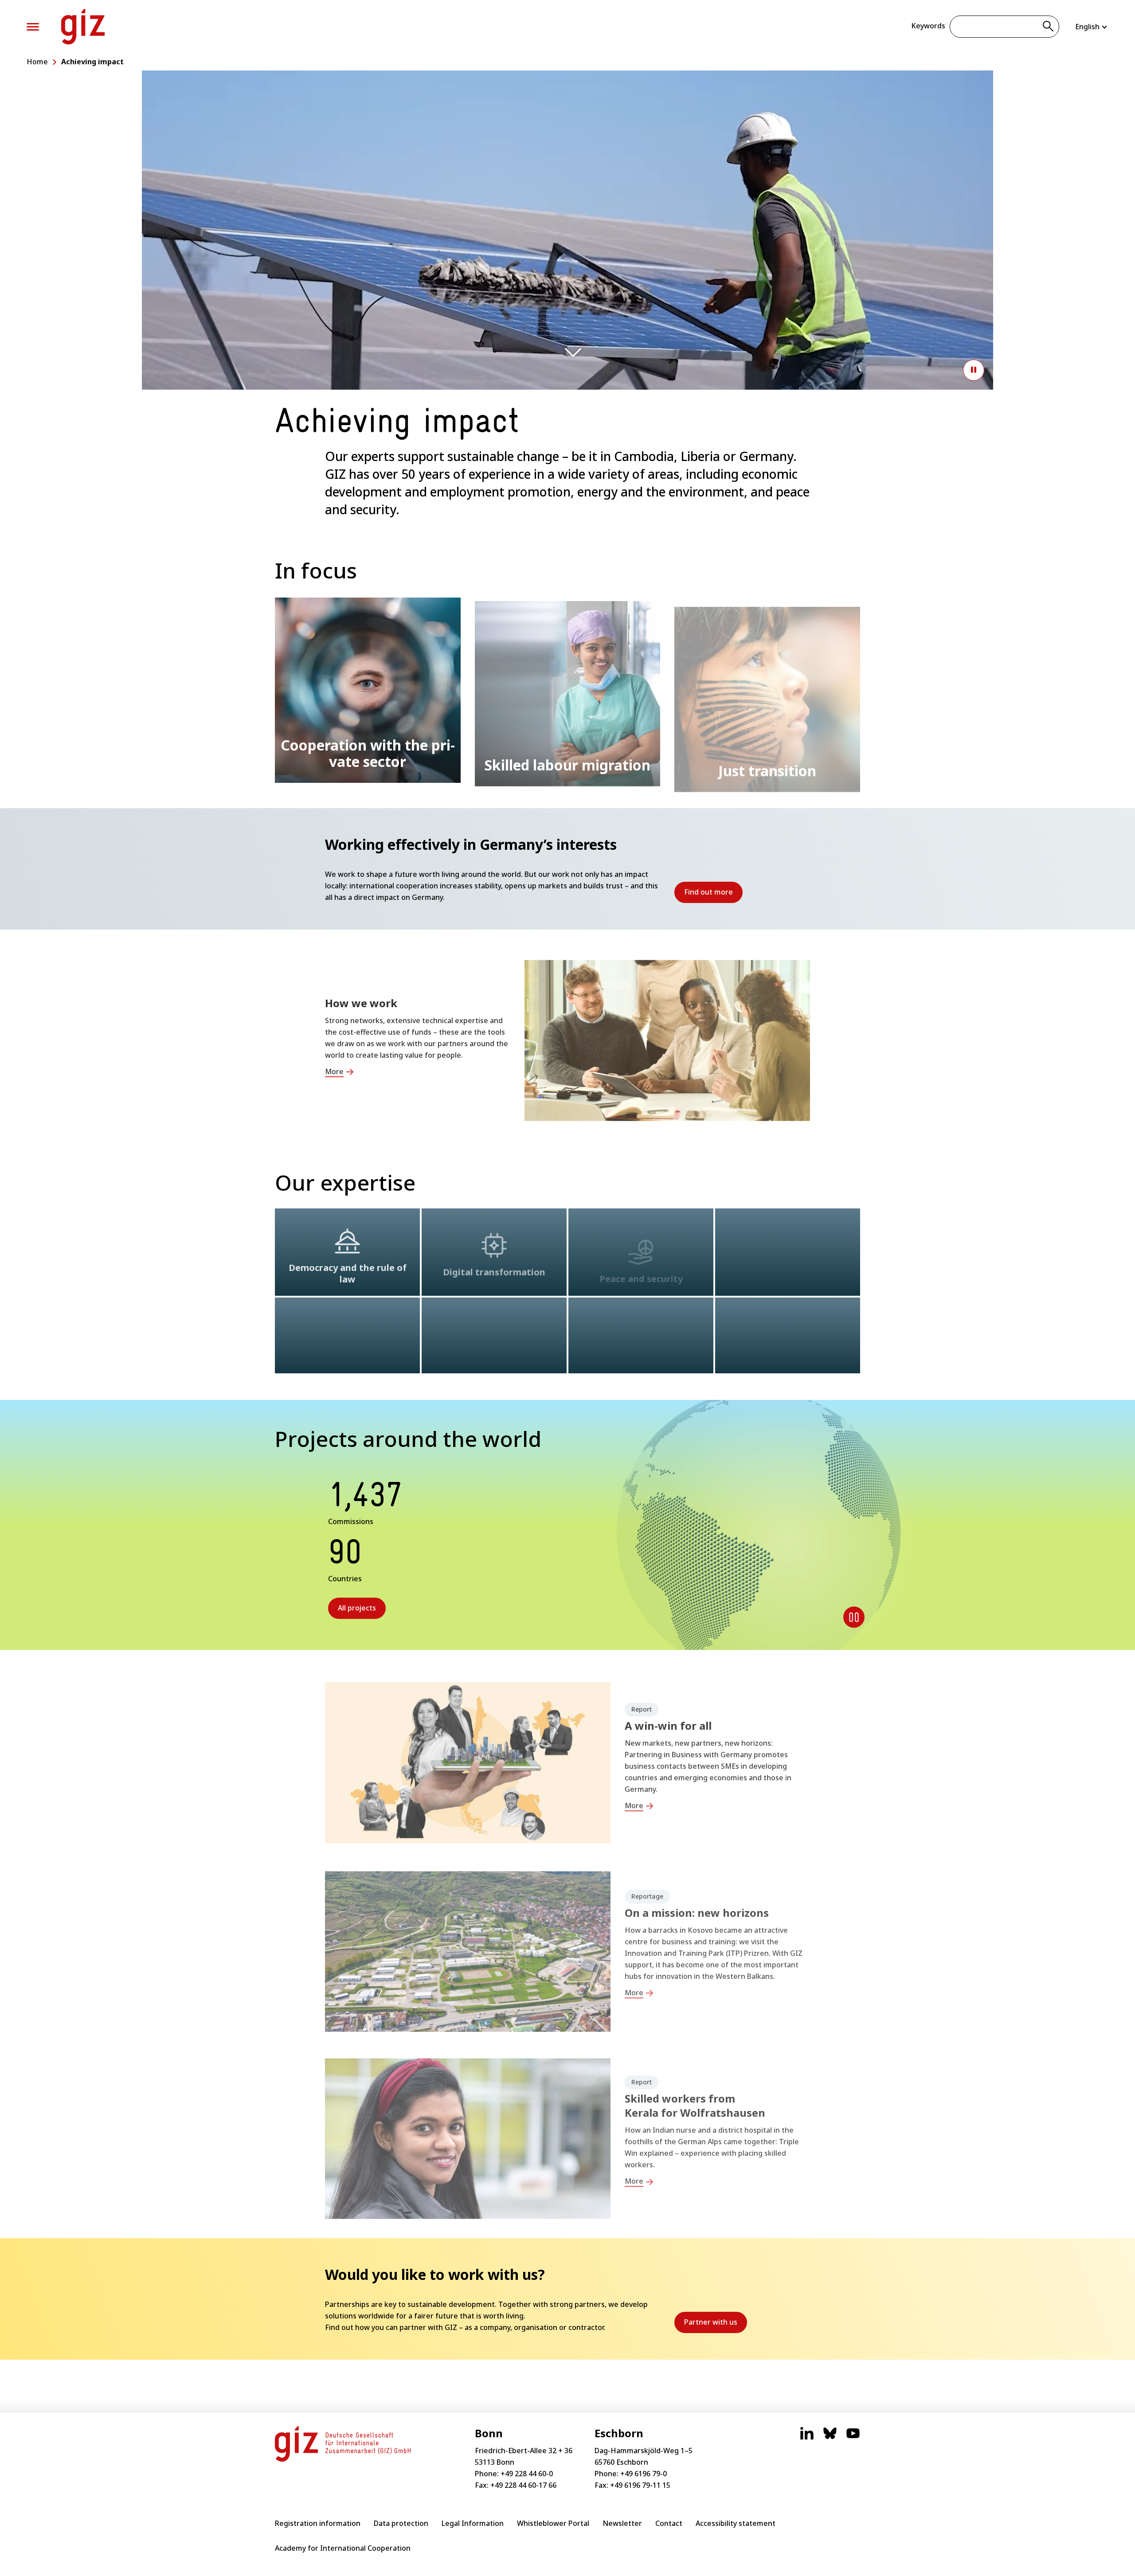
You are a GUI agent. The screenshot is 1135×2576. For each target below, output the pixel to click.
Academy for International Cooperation (343, 2548)
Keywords (928, 26)
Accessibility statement (736, 2523)
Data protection (401, 2523)
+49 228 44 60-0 (527, 2474)
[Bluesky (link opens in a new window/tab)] (830, 2438)
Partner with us (716, 2325)
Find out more (713, 895)
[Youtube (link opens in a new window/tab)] (853, 2438)
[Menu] (33, 27)
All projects (357, 1608)
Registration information (318, 2523)
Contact (669, 2523)
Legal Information (473, 2523)
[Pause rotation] (854, 1617)
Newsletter (622, 2523)
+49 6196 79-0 (644, 2474)
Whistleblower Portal (553, 2523)
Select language (1092, 27)
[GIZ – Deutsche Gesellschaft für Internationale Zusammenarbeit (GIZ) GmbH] (83, 27)
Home (37, 62)
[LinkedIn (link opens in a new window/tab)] (807, 2438)
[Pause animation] (974, 370)
